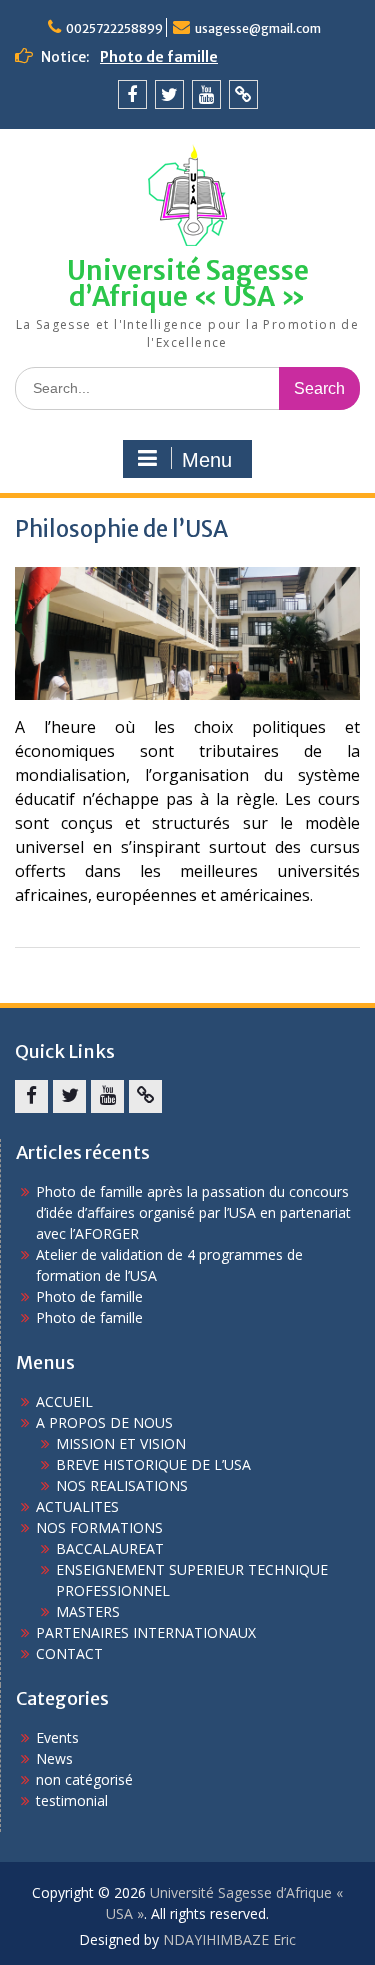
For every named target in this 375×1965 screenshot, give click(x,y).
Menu (207, 460)
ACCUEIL (64, 1401)
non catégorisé (84, 1779)
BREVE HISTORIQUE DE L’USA (153, 1464)
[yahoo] (243, 94)
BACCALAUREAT (110, 1548)
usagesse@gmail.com (258, 28)
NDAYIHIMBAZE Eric (229, 1939)
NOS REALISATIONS (122, 1485)
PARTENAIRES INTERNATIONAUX (146, 1632)
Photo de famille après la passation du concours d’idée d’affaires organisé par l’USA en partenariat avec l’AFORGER (193, 1212)
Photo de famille (159, 57)
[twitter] (169, 94)
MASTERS (88, 1611)
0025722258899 (114, 28)
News (54, 1758)
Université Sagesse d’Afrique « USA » (188, 283)
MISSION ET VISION (121, 1443)
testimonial (72, 1800)
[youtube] (206, 94)
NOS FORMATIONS (99, 1527)
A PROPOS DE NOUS (104, 1422)
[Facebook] (132, 94)
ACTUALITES (77, 1506)
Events (57, 1737)
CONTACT (69, 1653)
